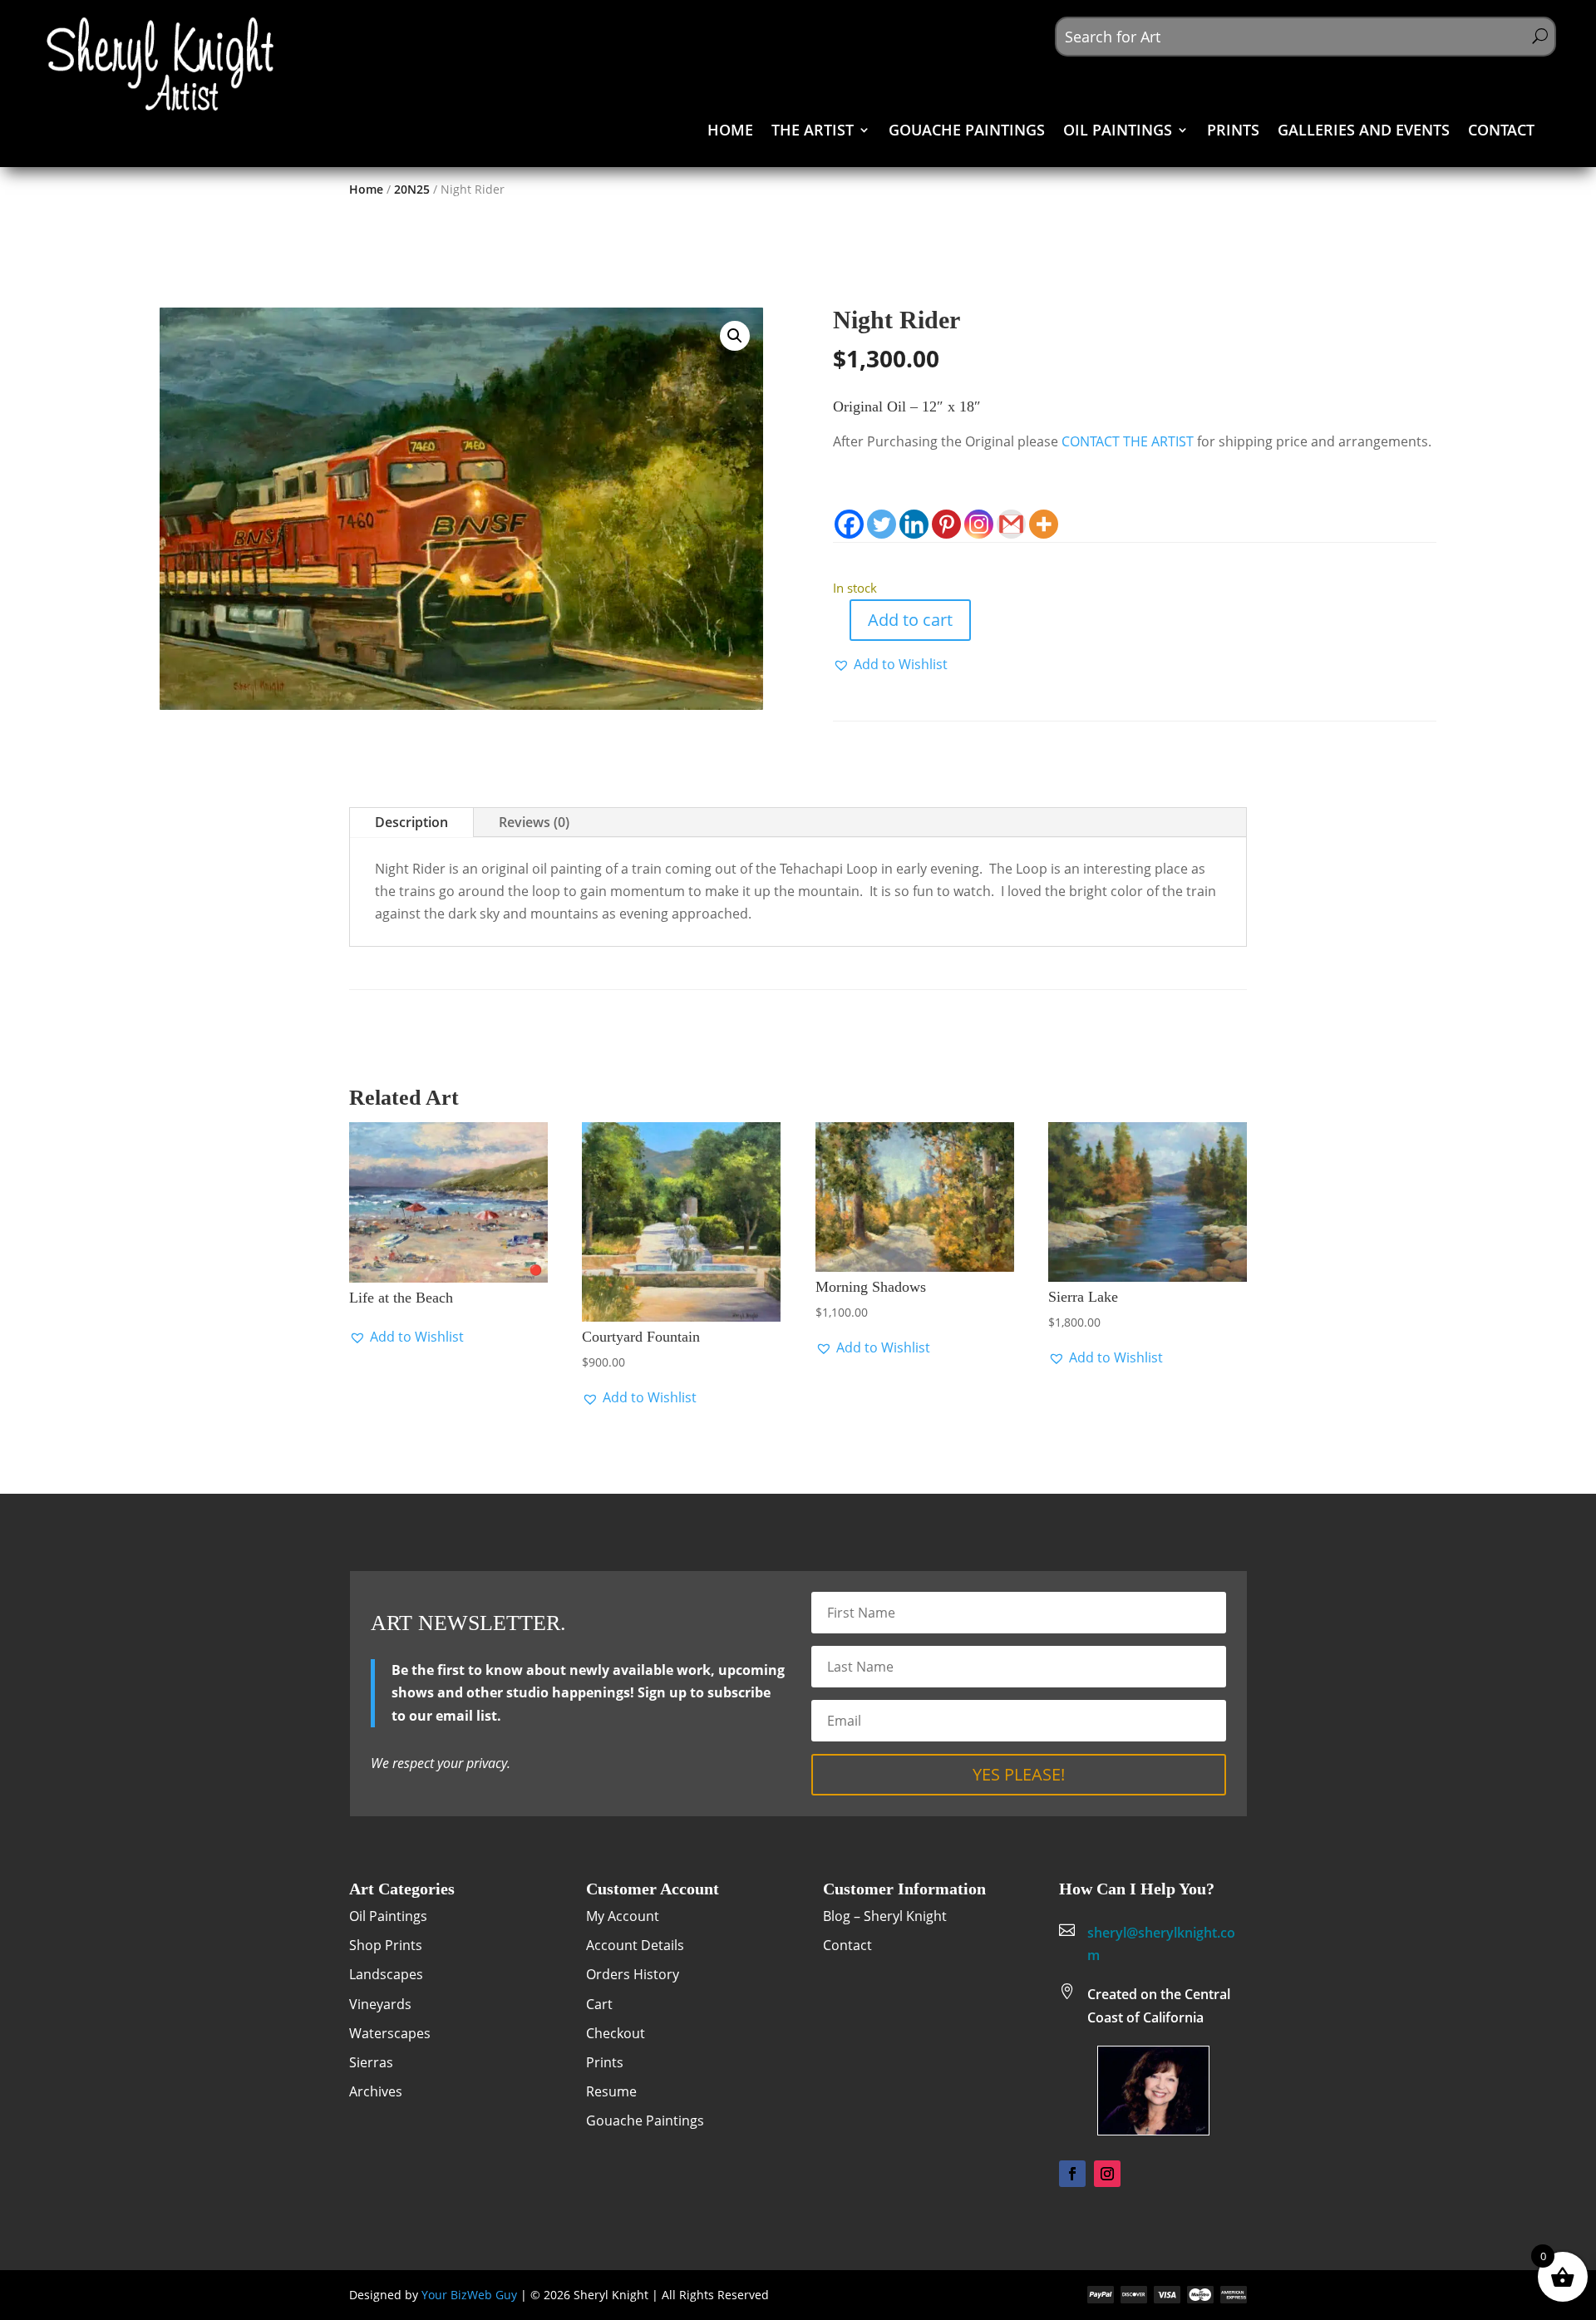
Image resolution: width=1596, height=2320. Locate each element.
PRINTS (1233, 132)
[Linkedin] (914, 524)
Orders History (633, 1974)
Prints (605, 2062)
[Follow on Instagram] (1107, 2174)
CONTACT (1501, 132)
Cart (599, 2004)
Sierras (371, 2062)
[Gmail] (1011, 524)
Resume (611, 2091)
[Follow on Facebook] (1072, 2174)
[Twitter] (882, 524)
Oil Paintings (388, 1916)
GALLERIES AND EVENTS (1364, 132)
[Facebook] (849, 524)
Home (366, 189)
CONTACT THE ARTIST (1128, 441)
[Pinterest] (946, 524)
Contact (847, 1945)
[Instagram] (979, 524)
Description (411, 822)
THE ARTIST (813, 132)
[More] (1044, 524)
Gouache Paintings (645, 2121)
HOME (730, 132)
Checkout (616, 2033)
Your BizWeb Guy (469, 2295)
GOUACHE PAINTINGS (967, 132)
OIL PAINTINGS (1118, 132)
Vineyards (380, 2004)
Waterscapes (390, 2033)
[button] (735, 336)
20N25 (412, 189)
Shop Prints (386, 1945)
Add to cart (910, 620)
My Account (623, 1916)
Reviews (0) (534, 822)
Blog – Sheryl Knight (885, 1916)
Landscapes (386, 1974)
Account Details (635, 1945)
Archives (376, 2091)
